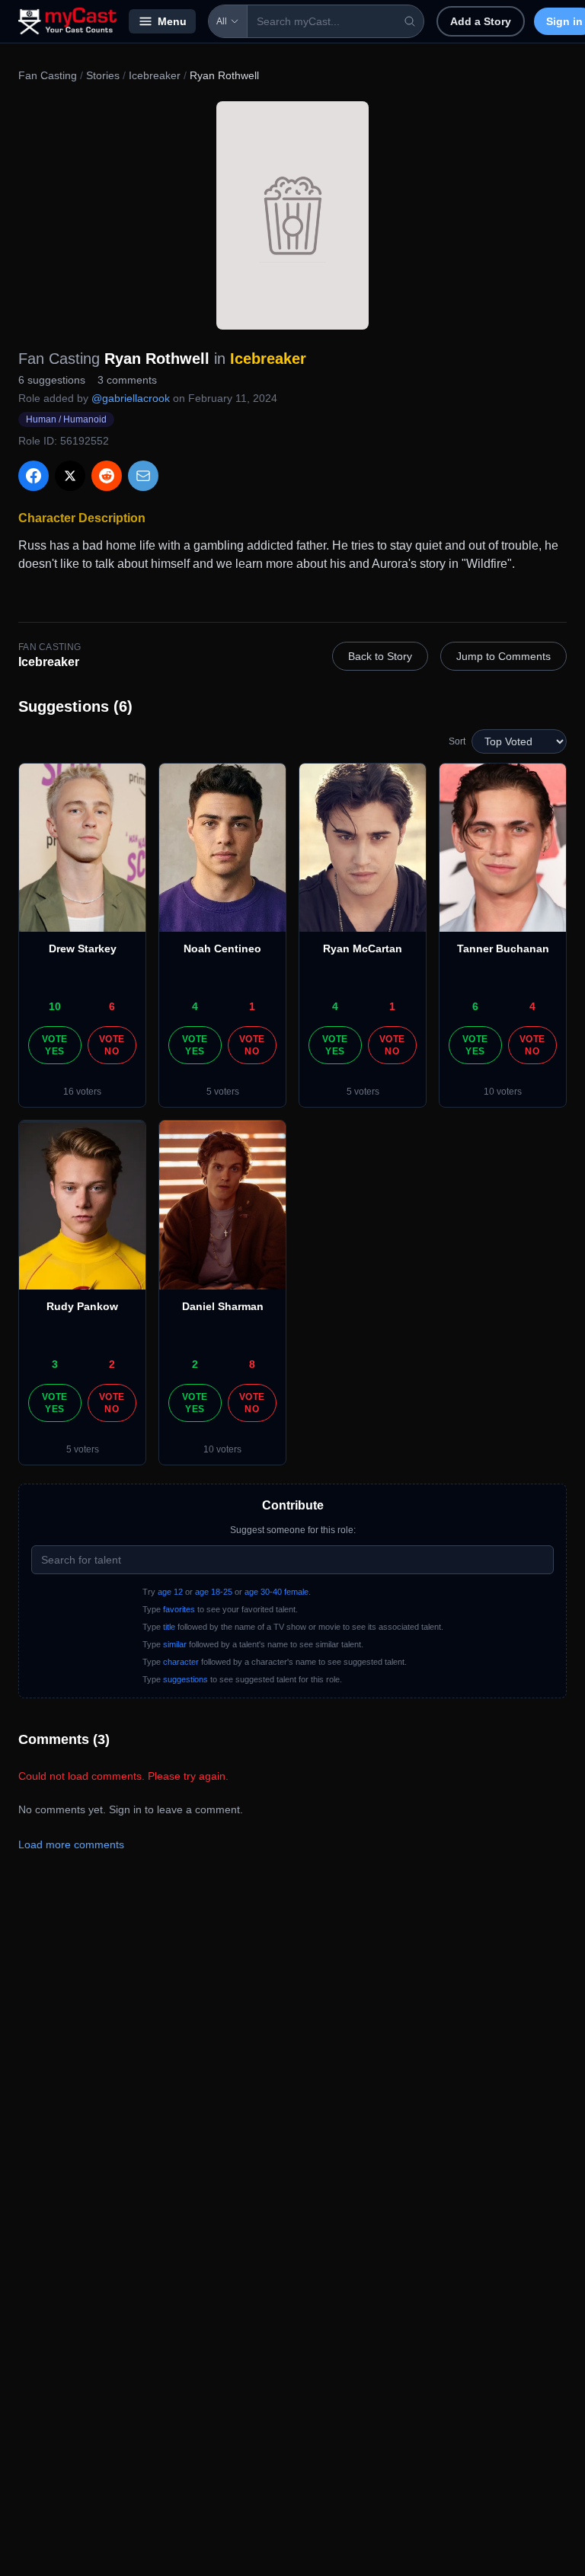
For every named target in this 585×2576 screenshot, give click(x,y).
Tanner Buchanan (503, 948)
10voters (503, 1092)
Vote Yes (54, 1045)
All (222, 21)
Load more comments (71, 1844)
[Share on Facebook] (34, 476)
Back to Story (380, 656)
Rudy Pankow (82, 1306)
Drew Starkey (83, 948)
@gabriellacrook (131, 398)
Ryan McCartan (363, 948)
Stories (103, 75)
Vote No (112, 1045)
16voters (82, 1092)
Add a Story (481, 21)
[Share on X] (70, 476)
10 (55, 1006)
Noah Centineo (222, 948)
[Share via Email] (143, 476)
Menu (172, 21)
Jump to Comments (503, 656)
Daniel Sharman (223, 1306)
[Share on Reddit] (107, 476)
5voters (223, 1092)
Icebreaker (155, 75)
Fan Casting (48, 75)
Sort (457, 741)
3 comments (127, 380)
